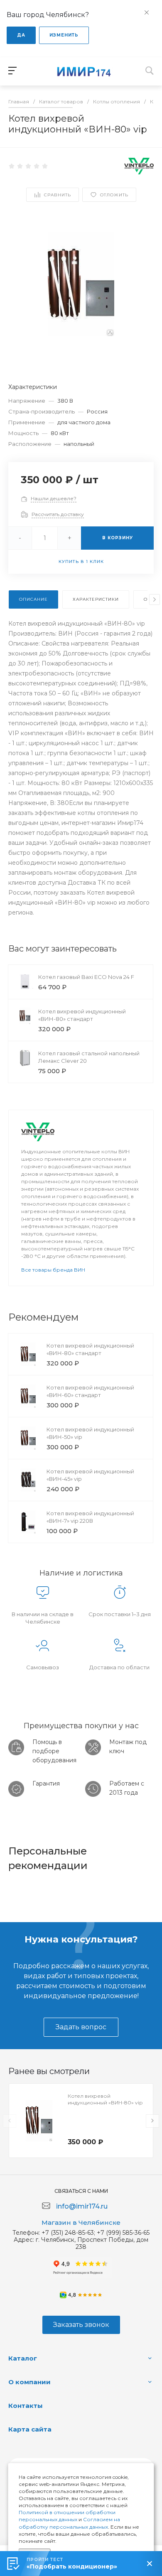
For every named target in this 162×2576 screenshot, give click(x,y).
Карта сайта (30, 2429)
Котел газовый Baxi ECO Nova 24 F (86, 977)
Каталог (23, 2358)
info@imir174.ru (82, 2206)
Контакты (26, 2406)
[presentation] (155, 599)
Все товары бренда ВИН (53, 1270)
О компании (29, 2382)
